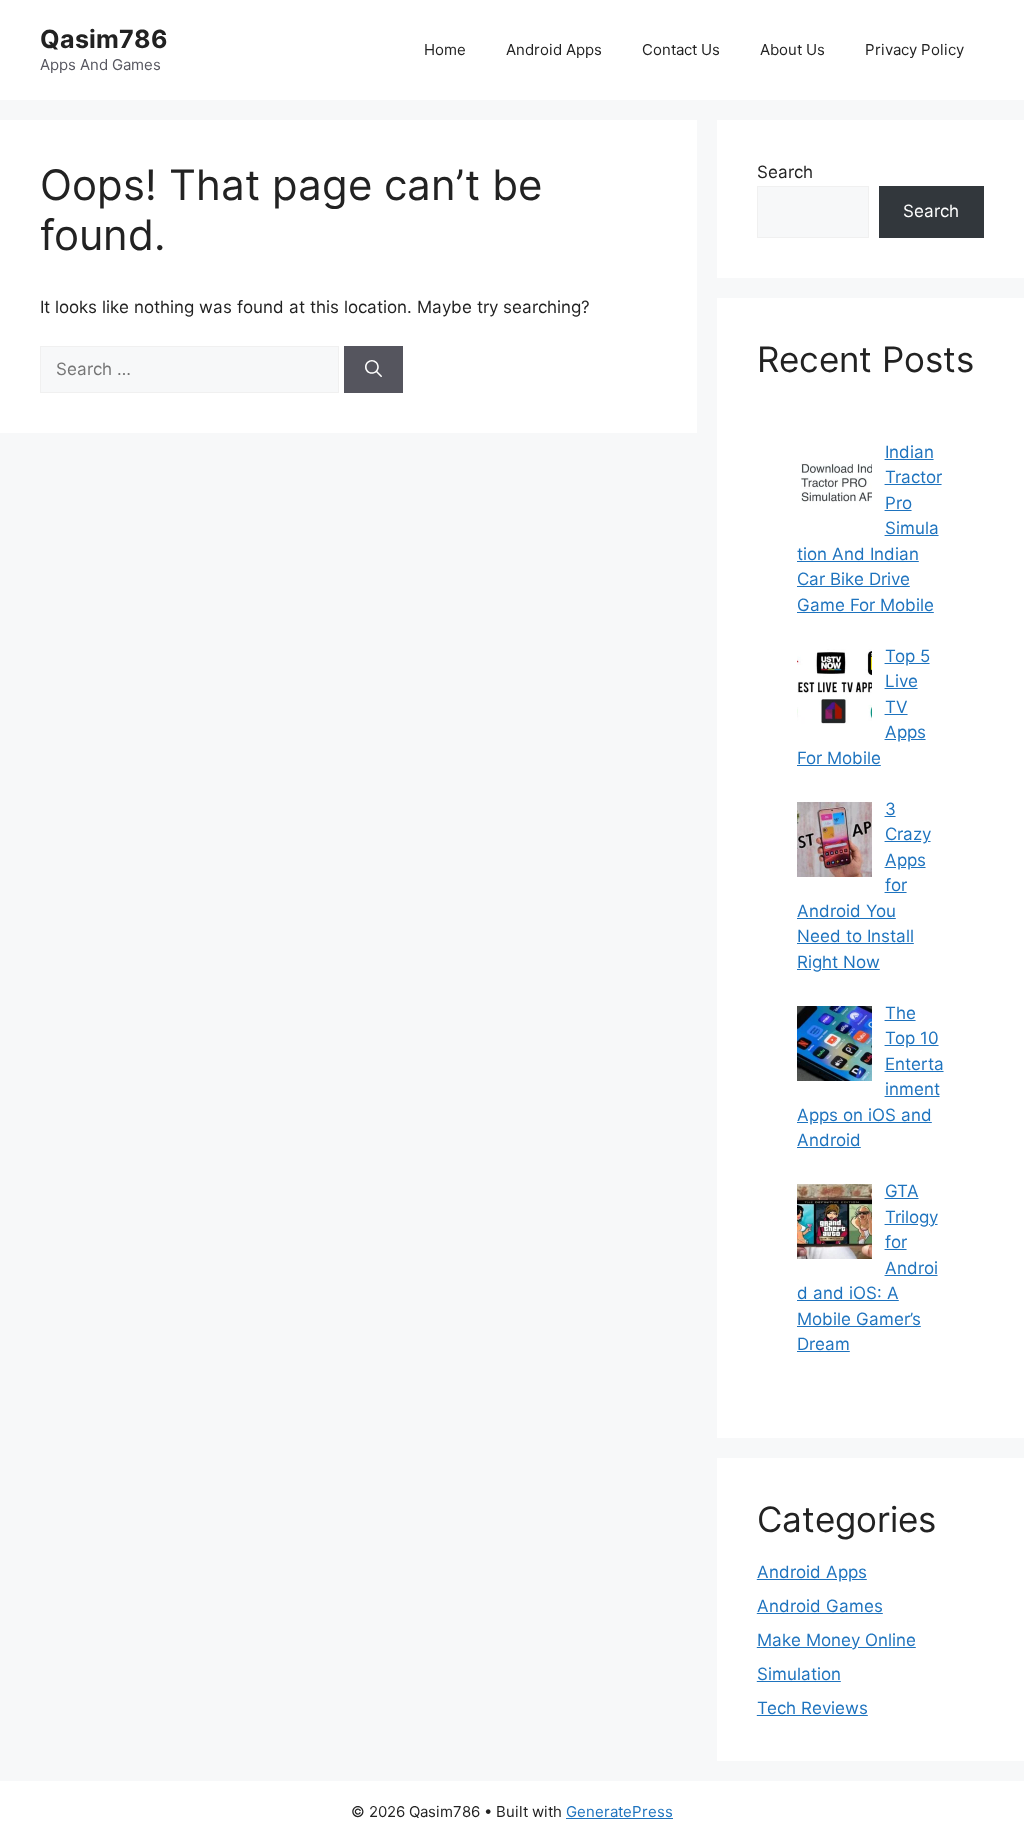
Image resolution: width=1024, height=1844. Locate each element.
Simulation (799, 1674)
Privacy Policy (914, 49)
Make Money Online (836, 1640)
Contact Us (681, 49)
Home (445, 49)
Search (785, 172)
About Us (792, 49)
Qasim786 (104, 39)
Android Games (820, 1606)
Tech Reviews (812, 1708)
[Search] (373, 370)
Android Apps (554, 49)
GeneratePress (619, 1811)
